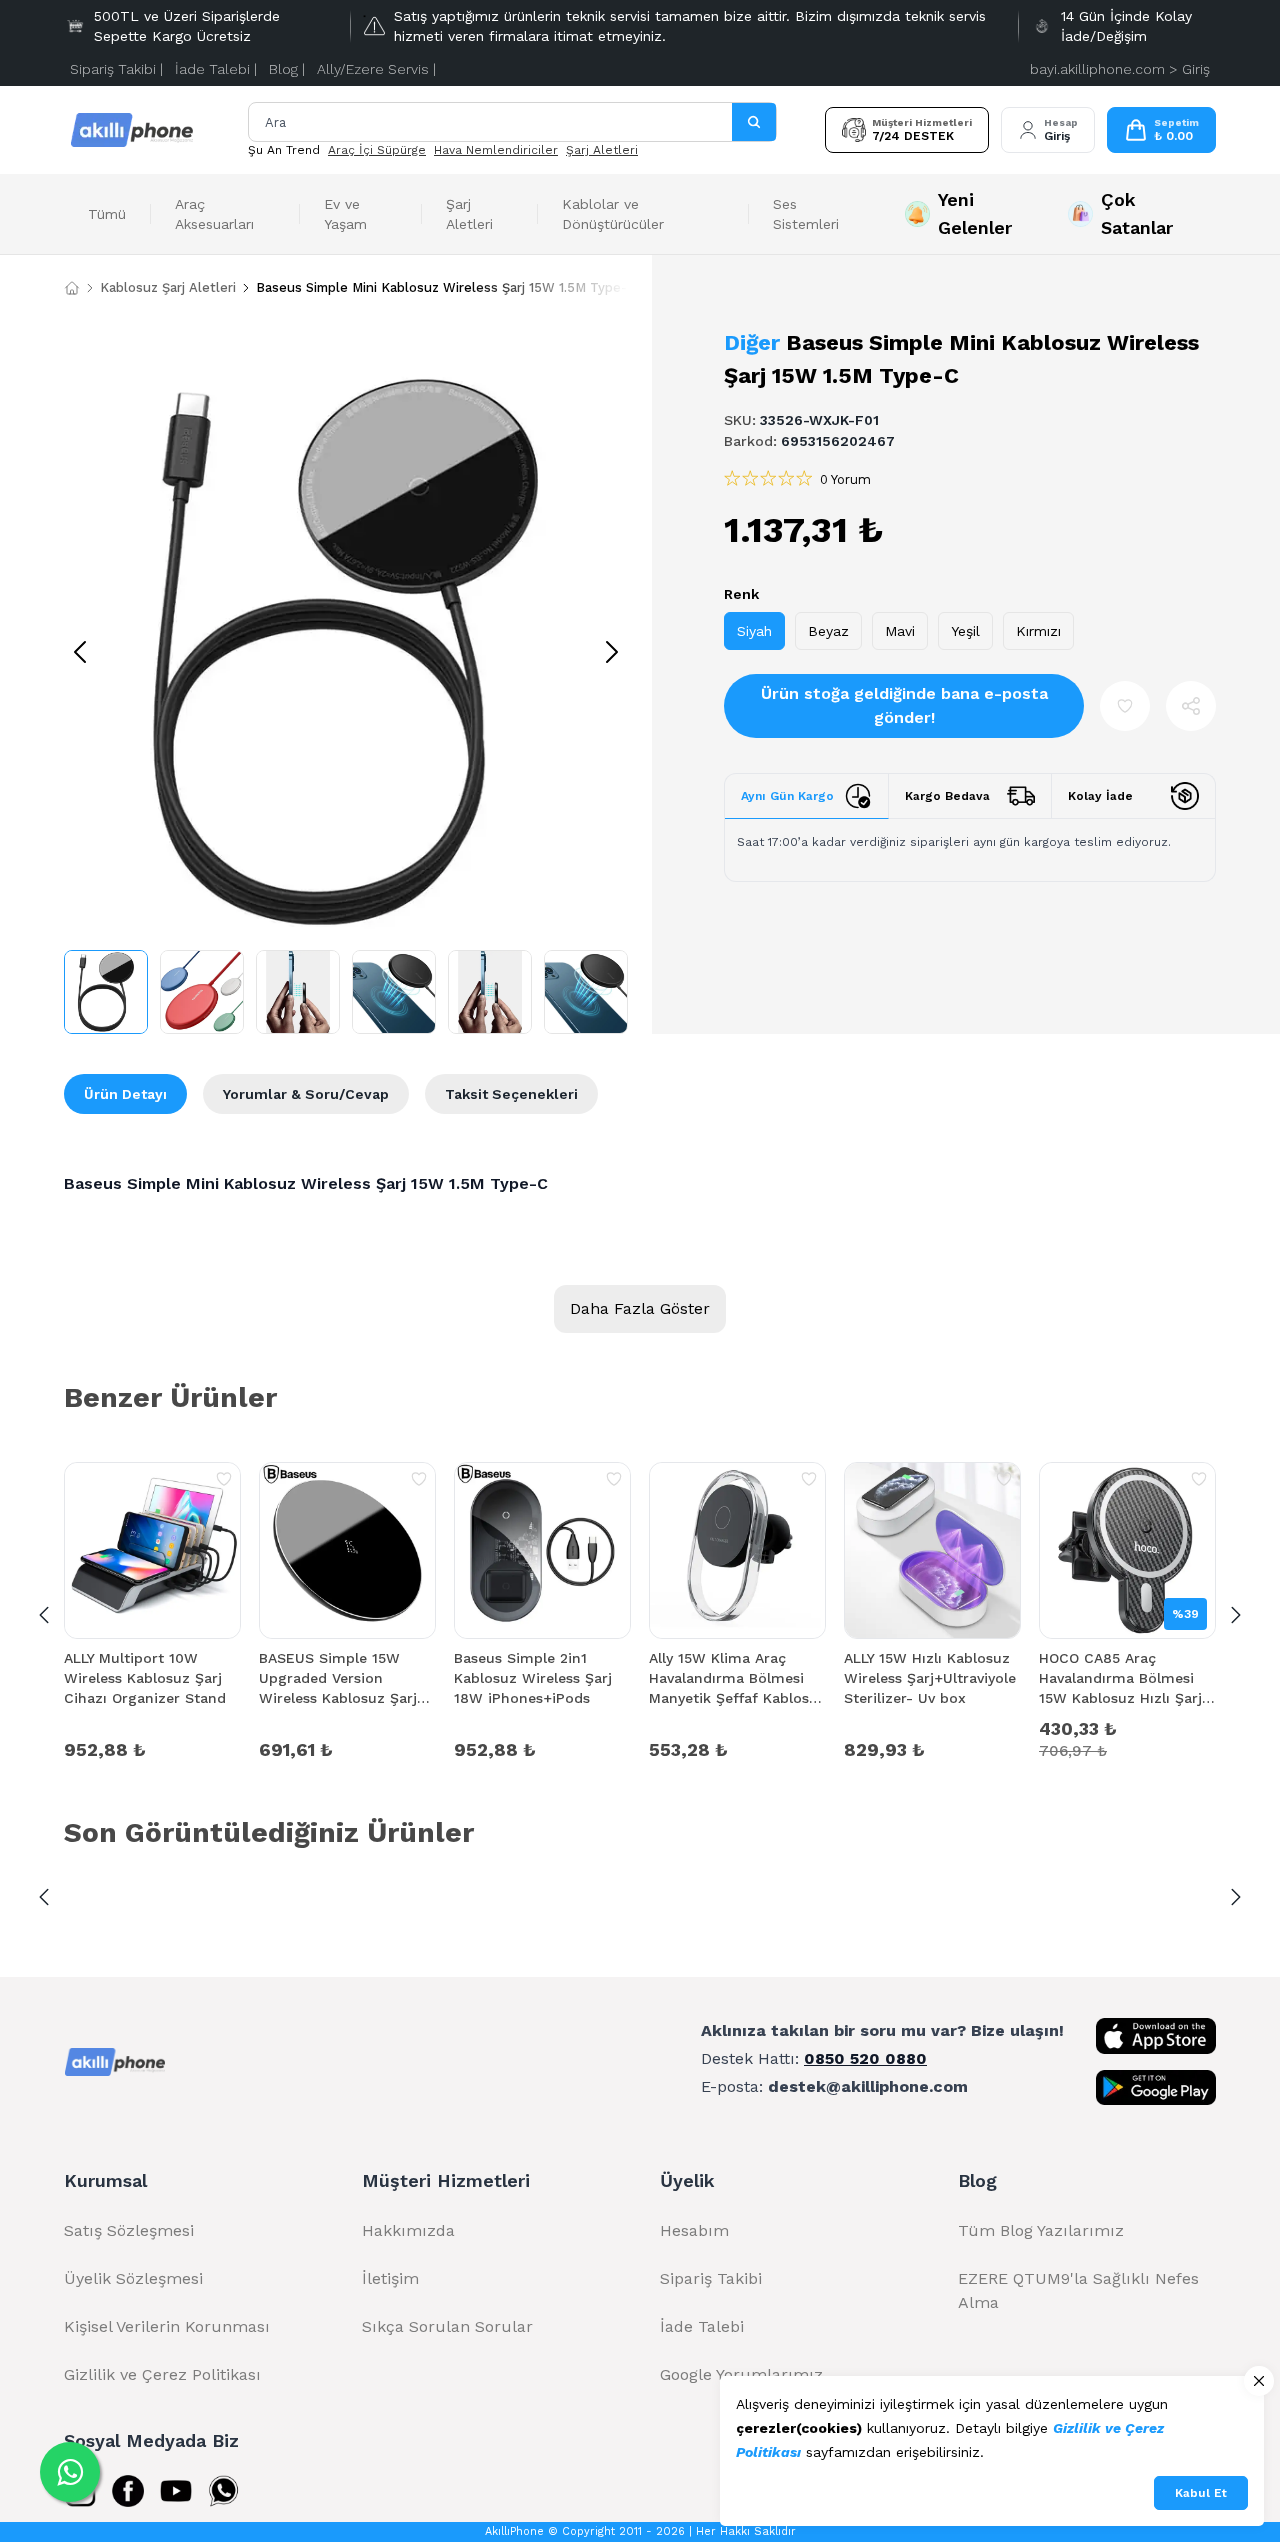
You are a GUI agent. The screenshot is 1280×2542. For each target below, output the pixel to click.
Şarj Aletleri (602, 150)
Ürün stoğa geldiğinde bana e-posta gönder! (904, 705)
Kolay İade (1100, 796)
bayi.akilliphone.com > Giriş (1120, 69)
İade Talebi (702, 2326)
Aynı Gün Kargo (787, 796)
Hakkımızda (408, 2230)
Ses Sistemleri (806, 214)
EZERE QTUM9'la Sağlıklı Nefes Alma (1078, 2290)
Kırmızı (1038, 631)
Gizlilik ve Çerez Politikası (162, 2374)
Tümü (107, 214)
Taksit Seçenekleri (511, 1094)
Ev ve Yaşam (345, 214)
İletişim (390, 2278)
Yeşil (965, 631)
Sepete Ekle (153, 1748)
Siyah (754, 631)
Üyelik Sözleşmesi (133, 2278)
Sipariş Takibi (711, 2278)
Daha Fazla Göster (640, 1308)
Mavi (900, 631)
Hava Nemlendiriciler (496, 150)
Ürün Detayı (125, 1094)
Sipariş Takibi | (116, 69)
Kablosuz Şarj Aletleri (168, 287)
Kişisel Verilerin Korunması (167, 2326)
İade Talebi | (216, 69)
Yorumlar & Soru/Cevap (306, 1094)
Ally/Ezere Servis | (376, 69)
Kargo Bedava (947, 796)
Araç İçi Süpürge (377, 150)
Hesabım (694, 2230)
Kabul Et (1201, 2493)
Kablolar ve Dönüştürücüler (613, 214)
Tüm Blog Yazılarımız (1041, 2230)
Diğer (752, 342)
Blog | (287, 69)
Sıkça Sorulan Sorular (447, 2326)
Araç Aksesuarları (214, 214)
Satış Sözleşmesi (129, 2230)
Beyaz (828, 631)
